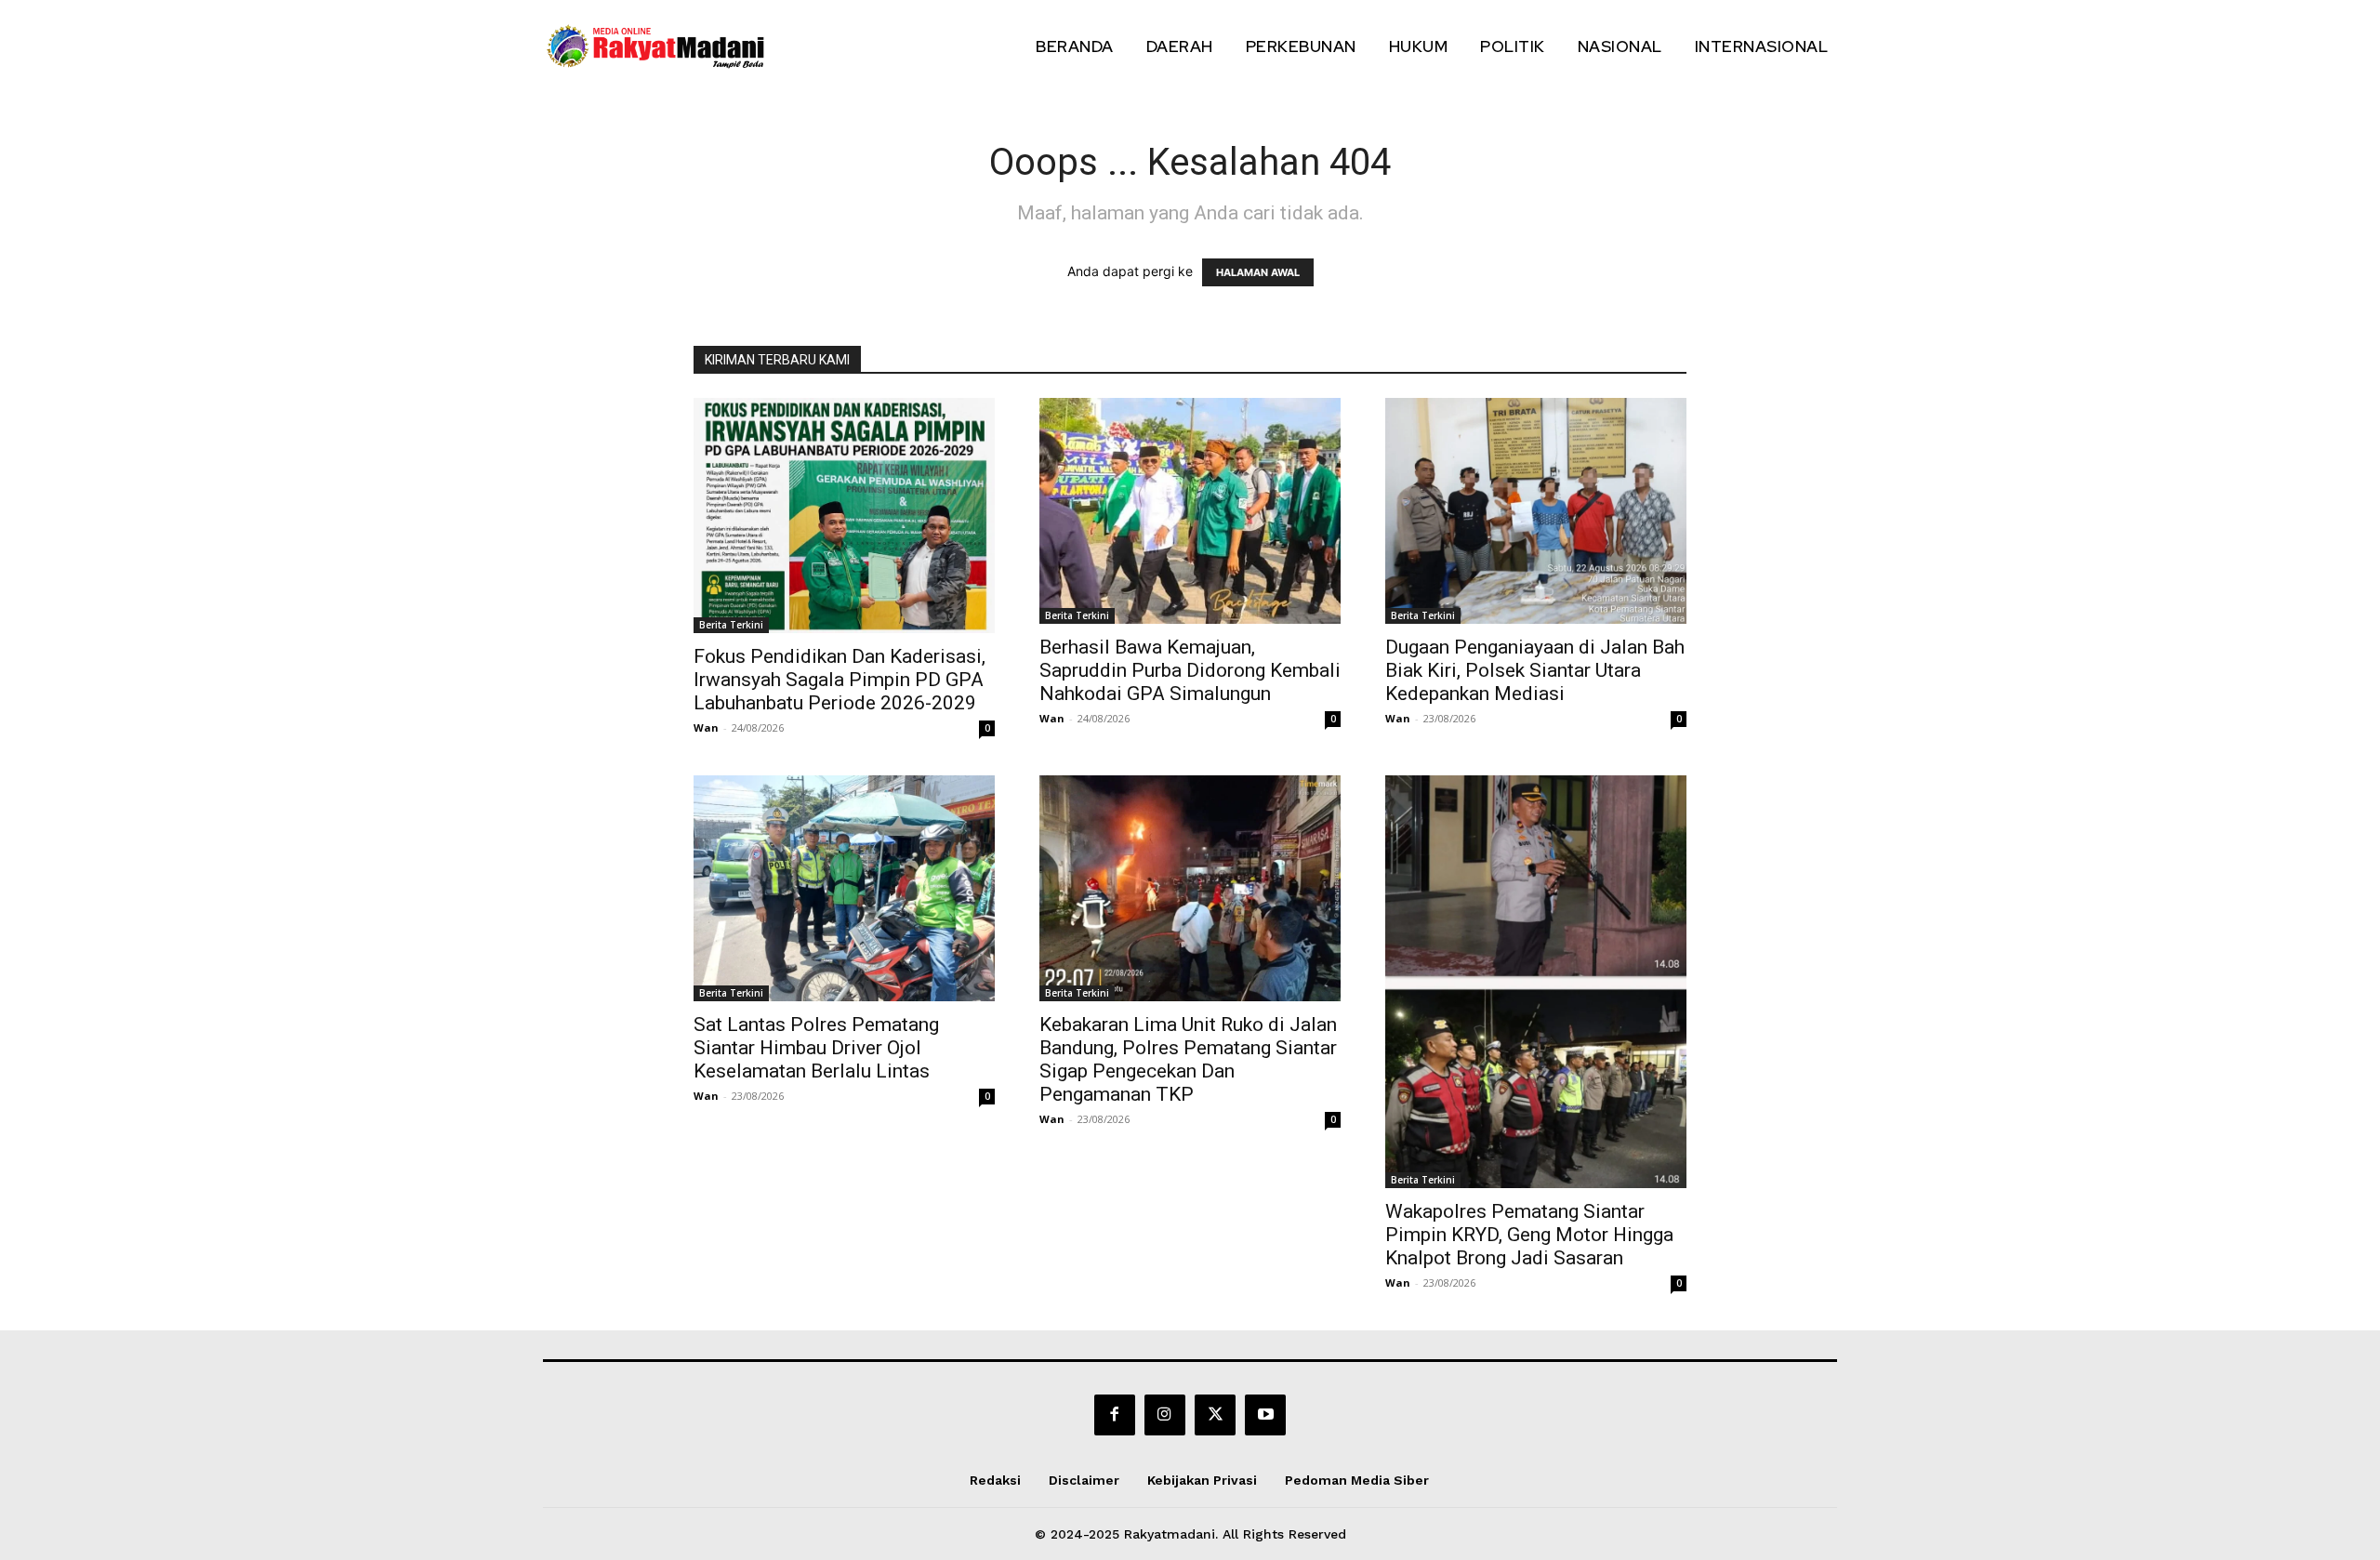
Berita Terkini (731, 625)
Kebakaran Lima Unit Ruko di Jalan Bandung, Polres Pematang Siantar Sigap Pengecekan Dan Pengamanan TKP (1188, 1059)
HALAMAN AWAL (1258, 272)
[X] (1215, 1415)
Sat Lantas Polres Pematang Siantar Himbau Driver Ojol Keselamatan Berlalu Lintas (816, 1048)
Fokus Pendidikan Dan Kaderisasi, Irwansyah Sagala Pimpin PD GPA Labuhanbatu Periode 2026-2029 (840, 680)
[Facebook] (1115, 1415)
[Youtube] (1265, 1415)
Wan (706, 727)
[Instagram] (1165, 1415)
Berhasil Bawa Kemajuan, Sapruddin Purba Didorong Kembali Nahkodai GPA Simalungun (1190, 670)
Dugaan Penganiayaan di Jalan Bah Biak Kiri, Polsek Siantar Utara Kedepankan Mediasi (1535, 670)
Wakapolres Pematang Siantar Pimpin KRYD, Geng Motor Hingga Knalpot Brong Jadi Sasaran (1529, 1235)
